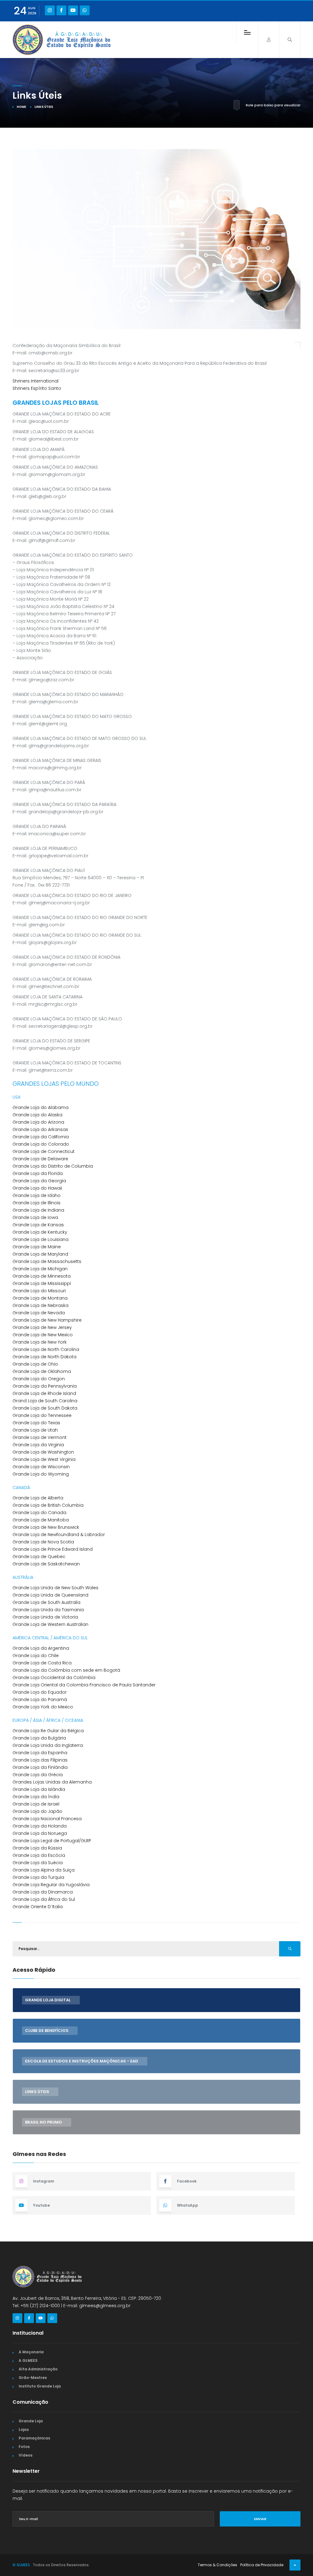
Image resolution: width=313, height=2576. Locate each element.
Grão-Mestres (33, 2378)
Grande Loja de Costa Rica (42, 1663)
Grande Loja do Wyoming (41, 1474)
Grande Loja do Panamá (40, 1700)
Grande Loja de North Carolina (46, 1349)
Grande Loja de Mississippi (42, 1283)
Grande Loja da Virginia (38, 1445)
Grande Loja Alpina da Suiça (44, 1870)
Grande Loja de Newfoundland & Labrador (59, 1535)
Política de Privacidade (262, 2565)
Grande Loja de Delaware (40, 1159)
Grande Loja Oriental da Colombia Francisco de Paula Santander (84, 1685)
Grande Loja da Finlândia (40, 1767)
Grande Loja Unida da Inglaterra (48, 1745)
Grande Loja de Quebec (39, 1557)
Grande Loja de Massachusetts (47, 1261)
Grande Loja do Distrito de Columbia (53, 1166)
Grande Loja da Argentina (41, 1648)
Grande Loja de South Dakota (45, 1408)
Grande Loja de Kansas (38, 1225)
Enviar (260, 2519)
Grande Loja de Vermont (40, 1437)
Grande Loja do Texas (36, 1423)
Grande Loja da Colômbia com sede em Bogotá (66, 1670)
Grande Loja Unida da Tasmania (48, 1610)
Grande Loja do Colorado (41, 1144)
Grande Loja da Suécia (38, 1863)
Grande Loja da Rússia (37, 1848)
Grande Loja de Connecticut (44, 1151)
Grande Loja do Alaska (37, 1115)
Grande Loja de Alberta (38, 1498)
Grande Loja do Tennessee (42, 1415)
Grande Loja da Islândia (39, 1789)
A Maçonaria (31, 2352)
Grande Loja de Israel (36, 1804)
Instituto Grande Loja (40, 2386)
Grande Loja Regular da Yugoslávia (51, 1885)
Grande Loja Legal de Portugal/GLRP (52, 1841)
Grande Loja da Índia (36, 1797)
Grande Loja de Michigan (40, 1269)
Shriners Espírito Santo (37, 388)
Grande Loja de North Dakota (44, 1357)
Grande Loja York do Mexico (43, 1707)
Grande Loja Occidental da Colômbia (54, 1678)
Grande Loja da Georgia (39, 1181)
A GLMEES (28, 2360)
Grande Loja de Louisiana (41, 1239)
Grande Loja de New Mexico (43, 1335)
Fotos (24, 2447)
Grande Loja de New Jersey (42, 1327)
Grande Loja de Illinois (37, 1203)
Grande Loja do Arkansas (40, 1129)
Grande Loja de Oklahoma (42, 1371)
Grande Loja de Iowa (35, 1217)
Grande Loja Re (29, 1731)
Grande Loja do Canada (39, 1513)
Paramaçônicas (34, 2438)
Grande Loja (31, 2421)
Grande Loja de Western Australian (50, 1624)
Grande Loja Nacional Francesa (47, 1819)
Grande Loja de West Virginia (44, 1459)
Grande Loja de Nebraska (41, 1305)
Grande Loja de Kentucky (40, 1232)
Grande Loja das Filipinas (40, 1760)
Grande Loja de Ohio (35, 1364)
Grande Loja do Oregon (39, 1379)
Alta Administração (38, 2369)
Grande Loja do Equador (40, 1692)
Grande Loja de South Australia (46, 1602)
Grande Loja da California (41, 1137)
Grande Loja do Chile (36, 1656)
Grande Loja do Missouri (39, 1291)
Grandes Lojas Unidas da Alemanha (52, 1782)
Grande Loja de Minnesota (42, 1276)
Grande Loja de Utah (35, 1430)
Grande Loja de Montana (40, 1298)
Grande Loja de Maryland (40, 1254)
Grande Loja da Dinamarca (43, 1892)
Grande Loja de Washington (43, 1452)
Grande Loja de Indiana (38, 1210)
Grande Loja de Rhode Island (44, 1393)
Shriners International (35, 381)
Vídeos (26, 2455)
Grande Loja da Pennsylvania (45, 1386)
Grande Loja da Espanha (40, 1753)
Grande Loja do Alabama (41, 1107)
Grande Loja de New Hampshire (47, 1320)
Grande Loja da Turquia (38, 1877)
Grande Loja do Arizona (38, 1122)
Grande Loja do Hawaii (37, 1188)
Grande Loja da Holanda (40, 1826)
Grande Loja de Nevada (39, 1313)
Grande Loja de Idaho (37, 1195)
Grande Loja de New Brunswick (46, 1527)
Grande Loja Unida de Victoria (45, 1617)
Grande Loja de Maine (37, 1247)
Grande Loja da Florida (38, 1173)
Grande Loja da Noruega (40, 1833)
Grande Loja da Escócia (39, 1855)
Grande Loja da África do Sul (44, 1899)
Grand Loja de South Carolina (45, 1401)
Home (21, 107)
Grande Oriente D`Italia (38, 1907)
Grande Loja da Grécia (38, 1775)
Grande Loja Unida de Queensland (50, 1595)
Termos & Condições (217, 2565)
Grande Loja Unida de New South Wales (55, 1588)
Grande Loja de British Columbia (48, 1505)
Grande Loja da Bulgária (39, 1738)
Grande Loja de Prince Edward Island (53, 1549)
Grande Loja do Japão (37, 1811)
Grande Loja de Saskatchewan (46, 1564)
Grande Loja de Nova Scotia (43, 1542)
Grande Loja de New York (40, 1342)
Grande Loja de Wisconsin (41, 1467)
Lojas (24, 2430)
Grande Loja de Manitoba (41, 1520)
